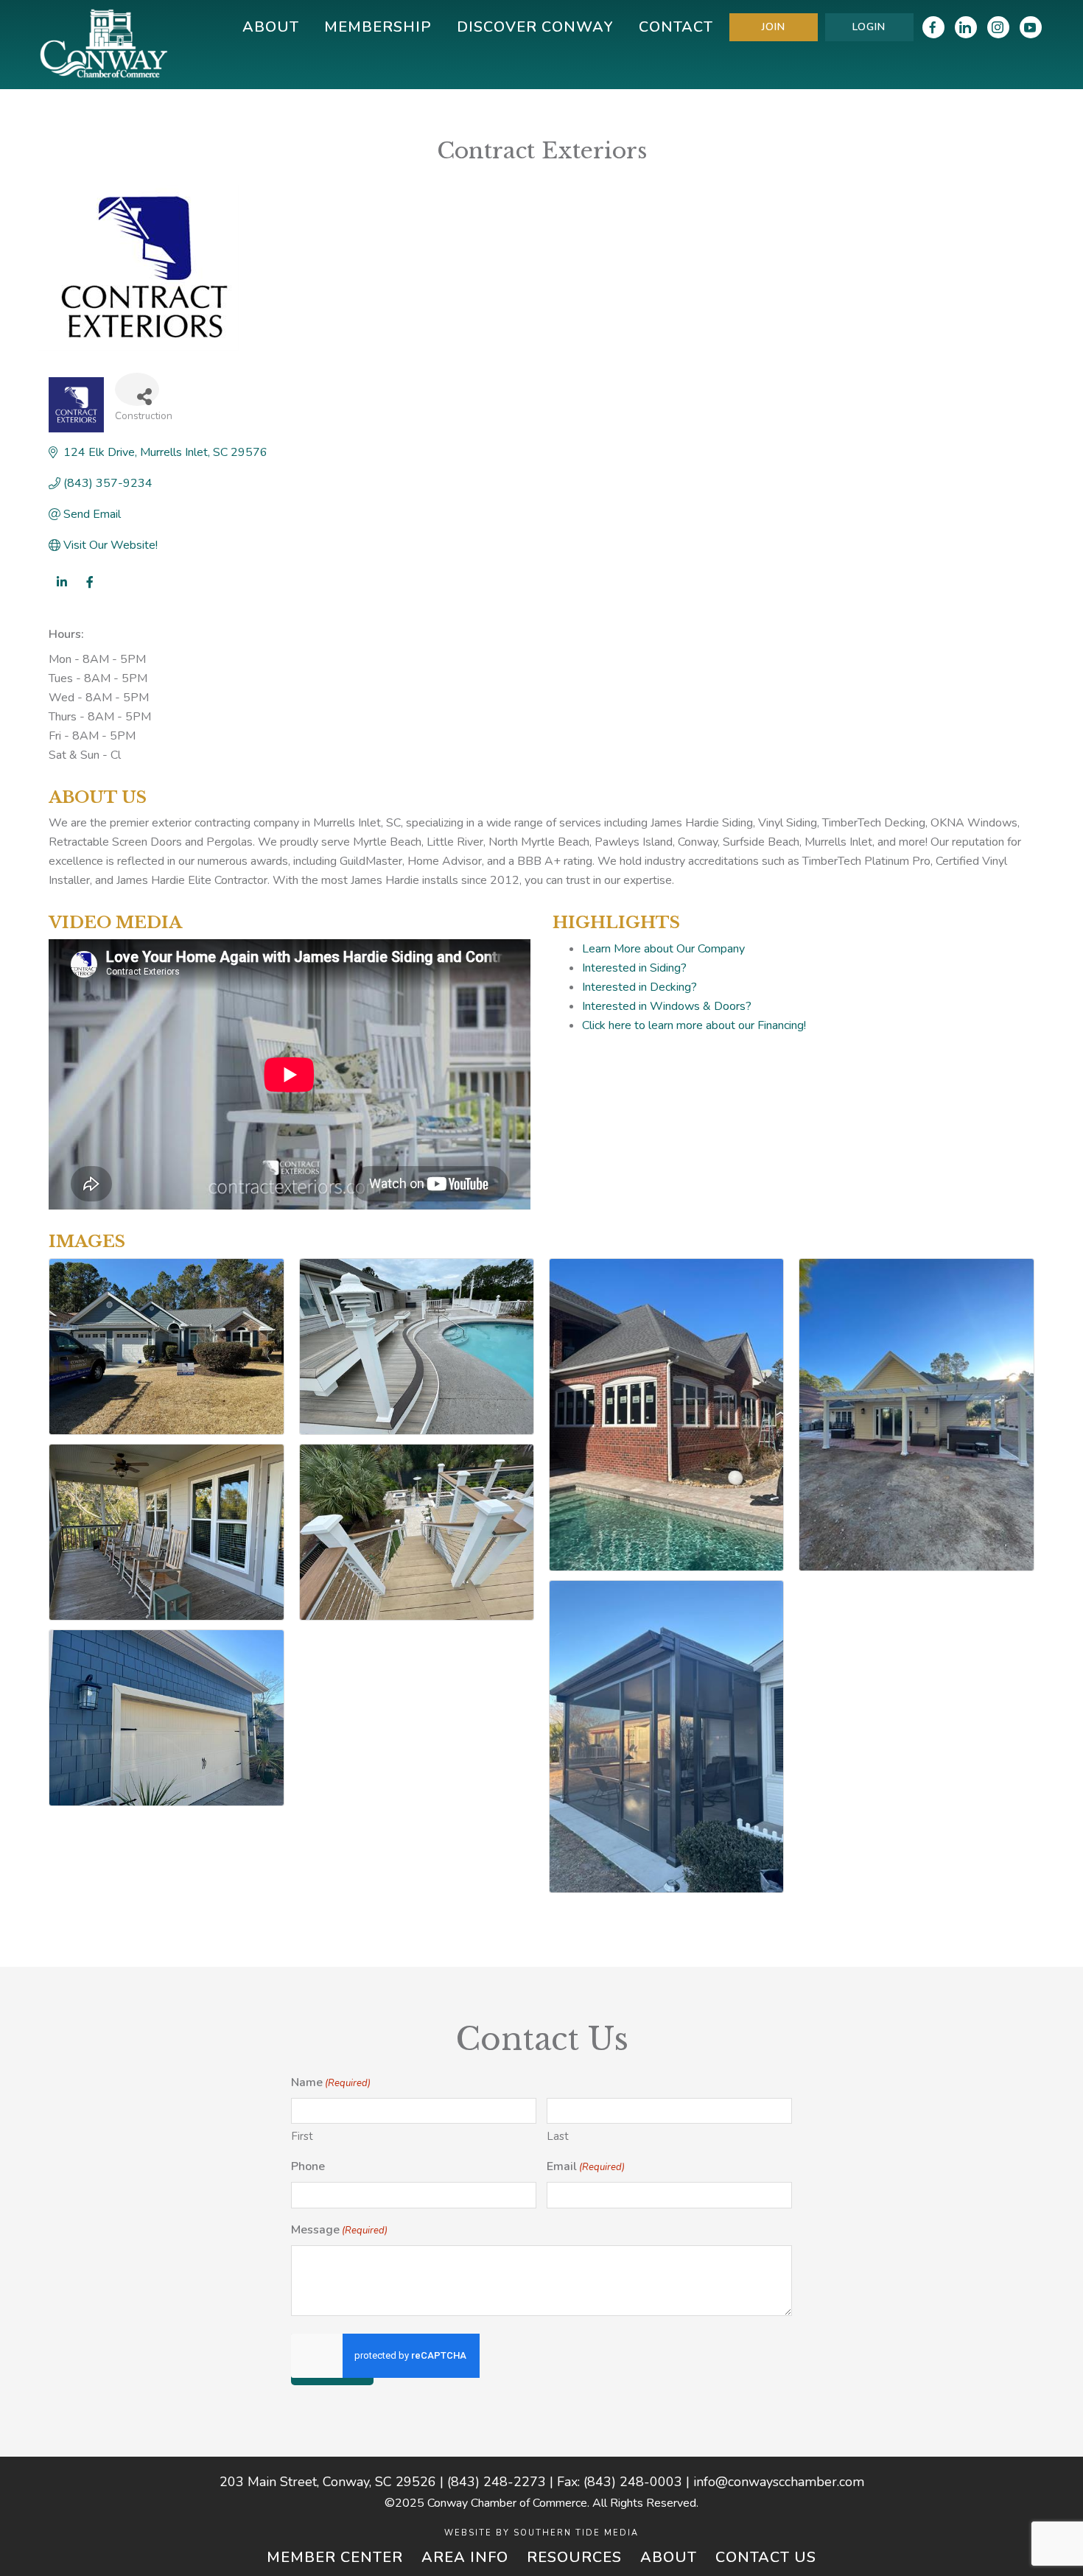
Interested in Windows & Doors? (667, 1006)
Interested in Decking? (639, 987)
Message (339, 2230)
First (302, 2136)
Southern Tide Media (576, 2533)
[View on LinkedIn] (62, 592)
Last (558, 2136)
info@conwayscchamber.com (779, 2482)
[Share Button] (137, 389)
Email (586, 2166)
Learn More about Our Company (663, 949)
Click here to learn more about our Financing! (694, 1025)
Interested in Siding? (634, 968)
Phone (308, 2166)
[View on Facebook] (90, 592)
